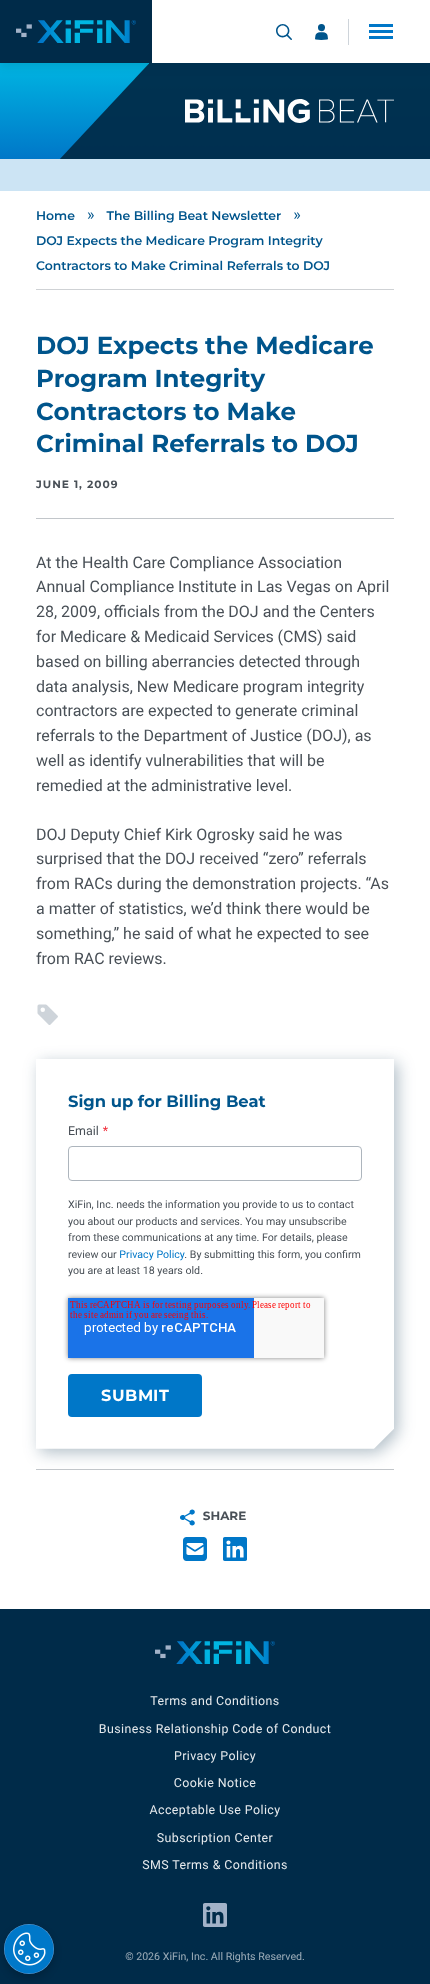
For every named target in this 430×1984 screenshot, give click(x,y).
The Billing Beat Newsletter (193, 216)
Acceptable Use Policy (214, 1810)
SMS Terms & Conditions (215, 1865)
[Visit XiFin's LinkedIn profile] (215, 1915)
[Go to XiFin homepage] (76, 31)
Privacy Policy (151, 1254)
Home (55, 216)
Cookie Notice (215, 1783)
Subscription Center (215, 1838)
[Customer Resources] (321, 32)
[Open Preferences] (29, 1949)
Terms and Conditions (214, 1701)
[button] (381, 31)
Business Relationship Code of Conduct (215, 1729)
